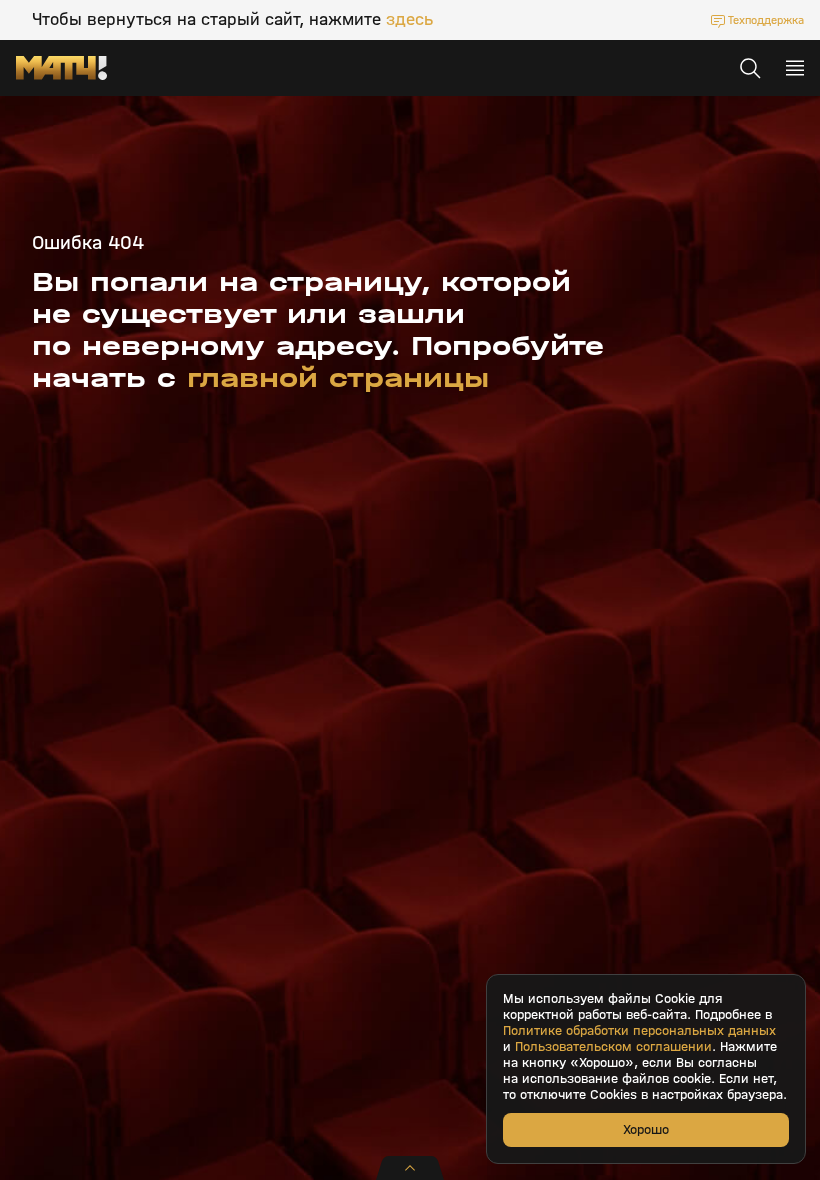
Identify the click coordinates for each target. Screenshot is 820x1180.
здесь (409, 20)
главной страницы (338, 378)
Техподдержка (766, 20)
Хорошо (646, 1129)
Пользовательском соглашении (613, 1047)
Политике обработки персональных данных (639, 1031)
